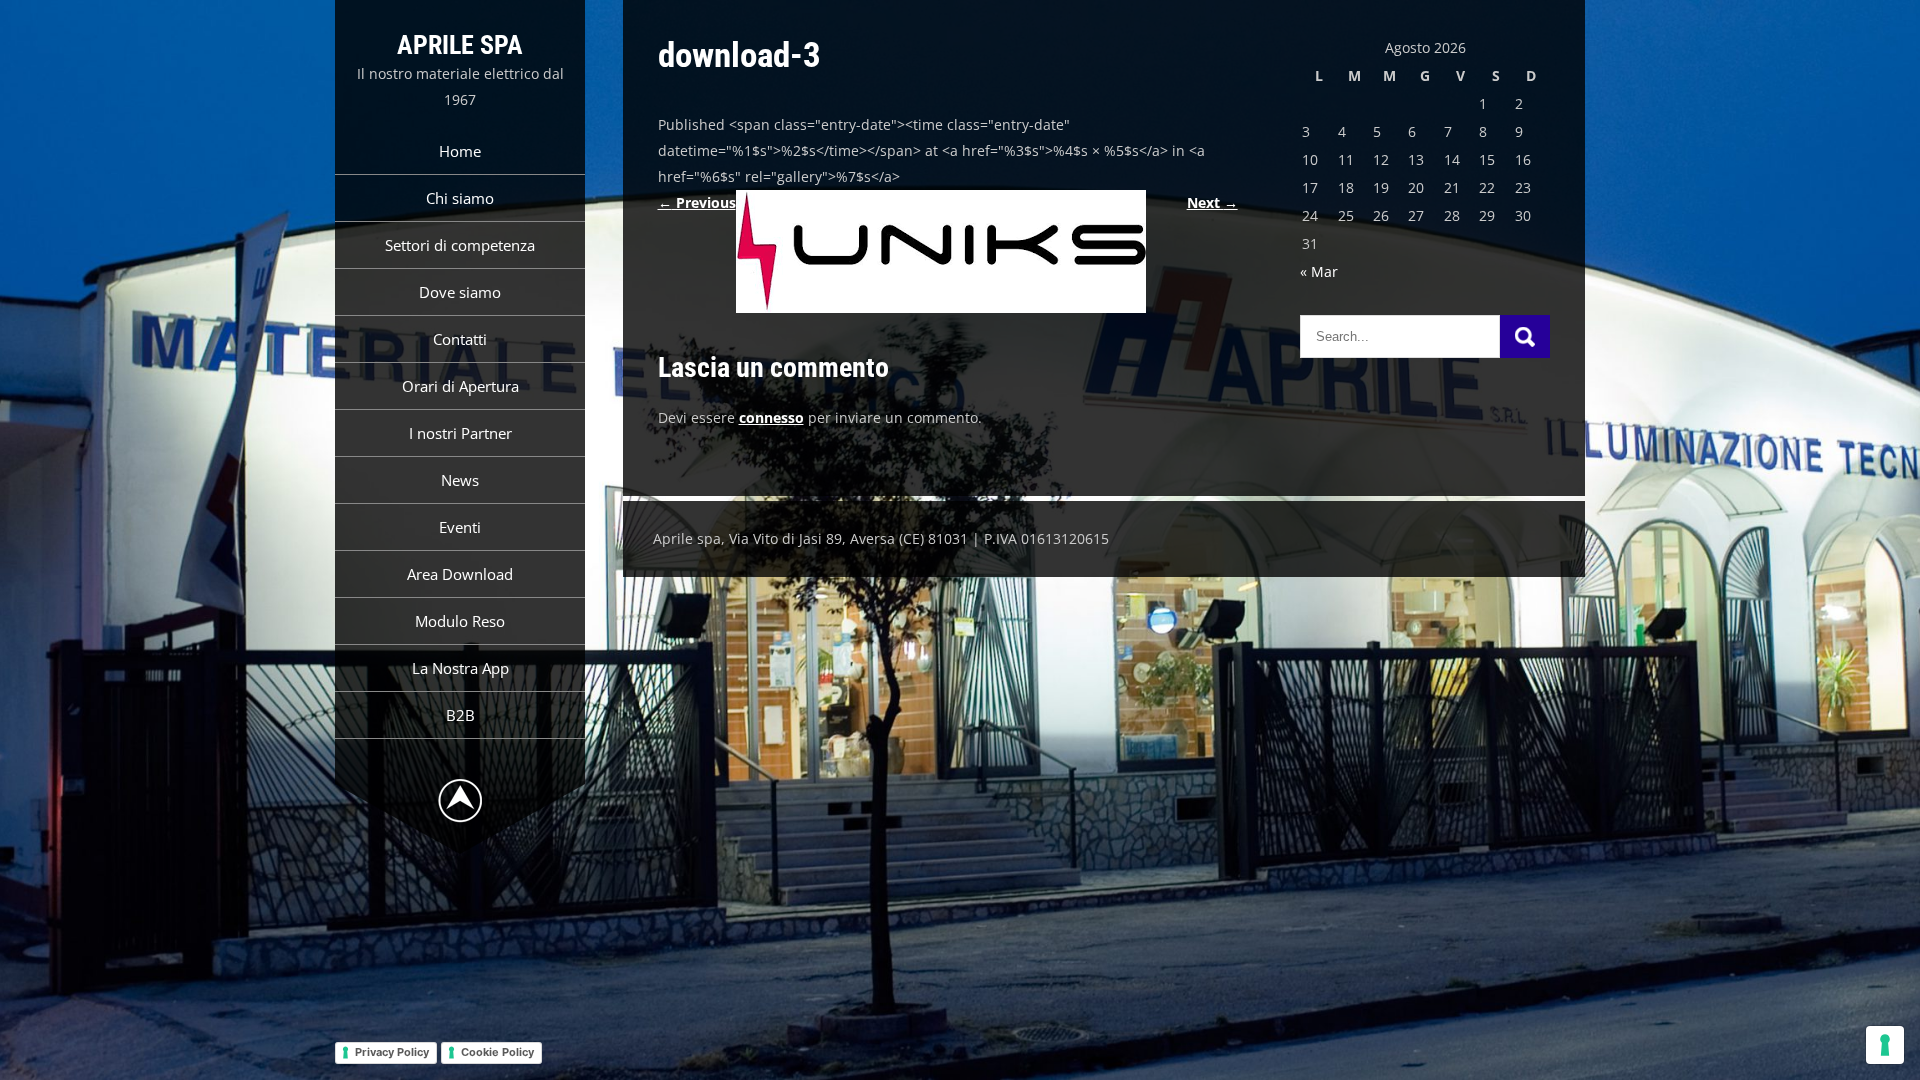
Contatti (460, 339)
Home (460, 151)
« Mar (1319, 271)
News (460, 480)
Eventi (460, 527)
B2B (460, 715)
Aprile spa (460, 45)
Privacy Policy (392, 1052)
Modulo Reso (460, 621)
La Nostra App (460, 668)
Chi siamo (460, 198)
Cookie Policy (497, 1052)
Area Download (460, 574)
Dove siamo (460, 292)
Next (1212, 202)
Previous (697, 202)
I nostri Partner (460, 433)
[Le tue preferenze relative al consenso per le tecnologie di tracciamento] (1885, 1045)
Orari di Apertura (460, 386)
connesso (771, 417)
